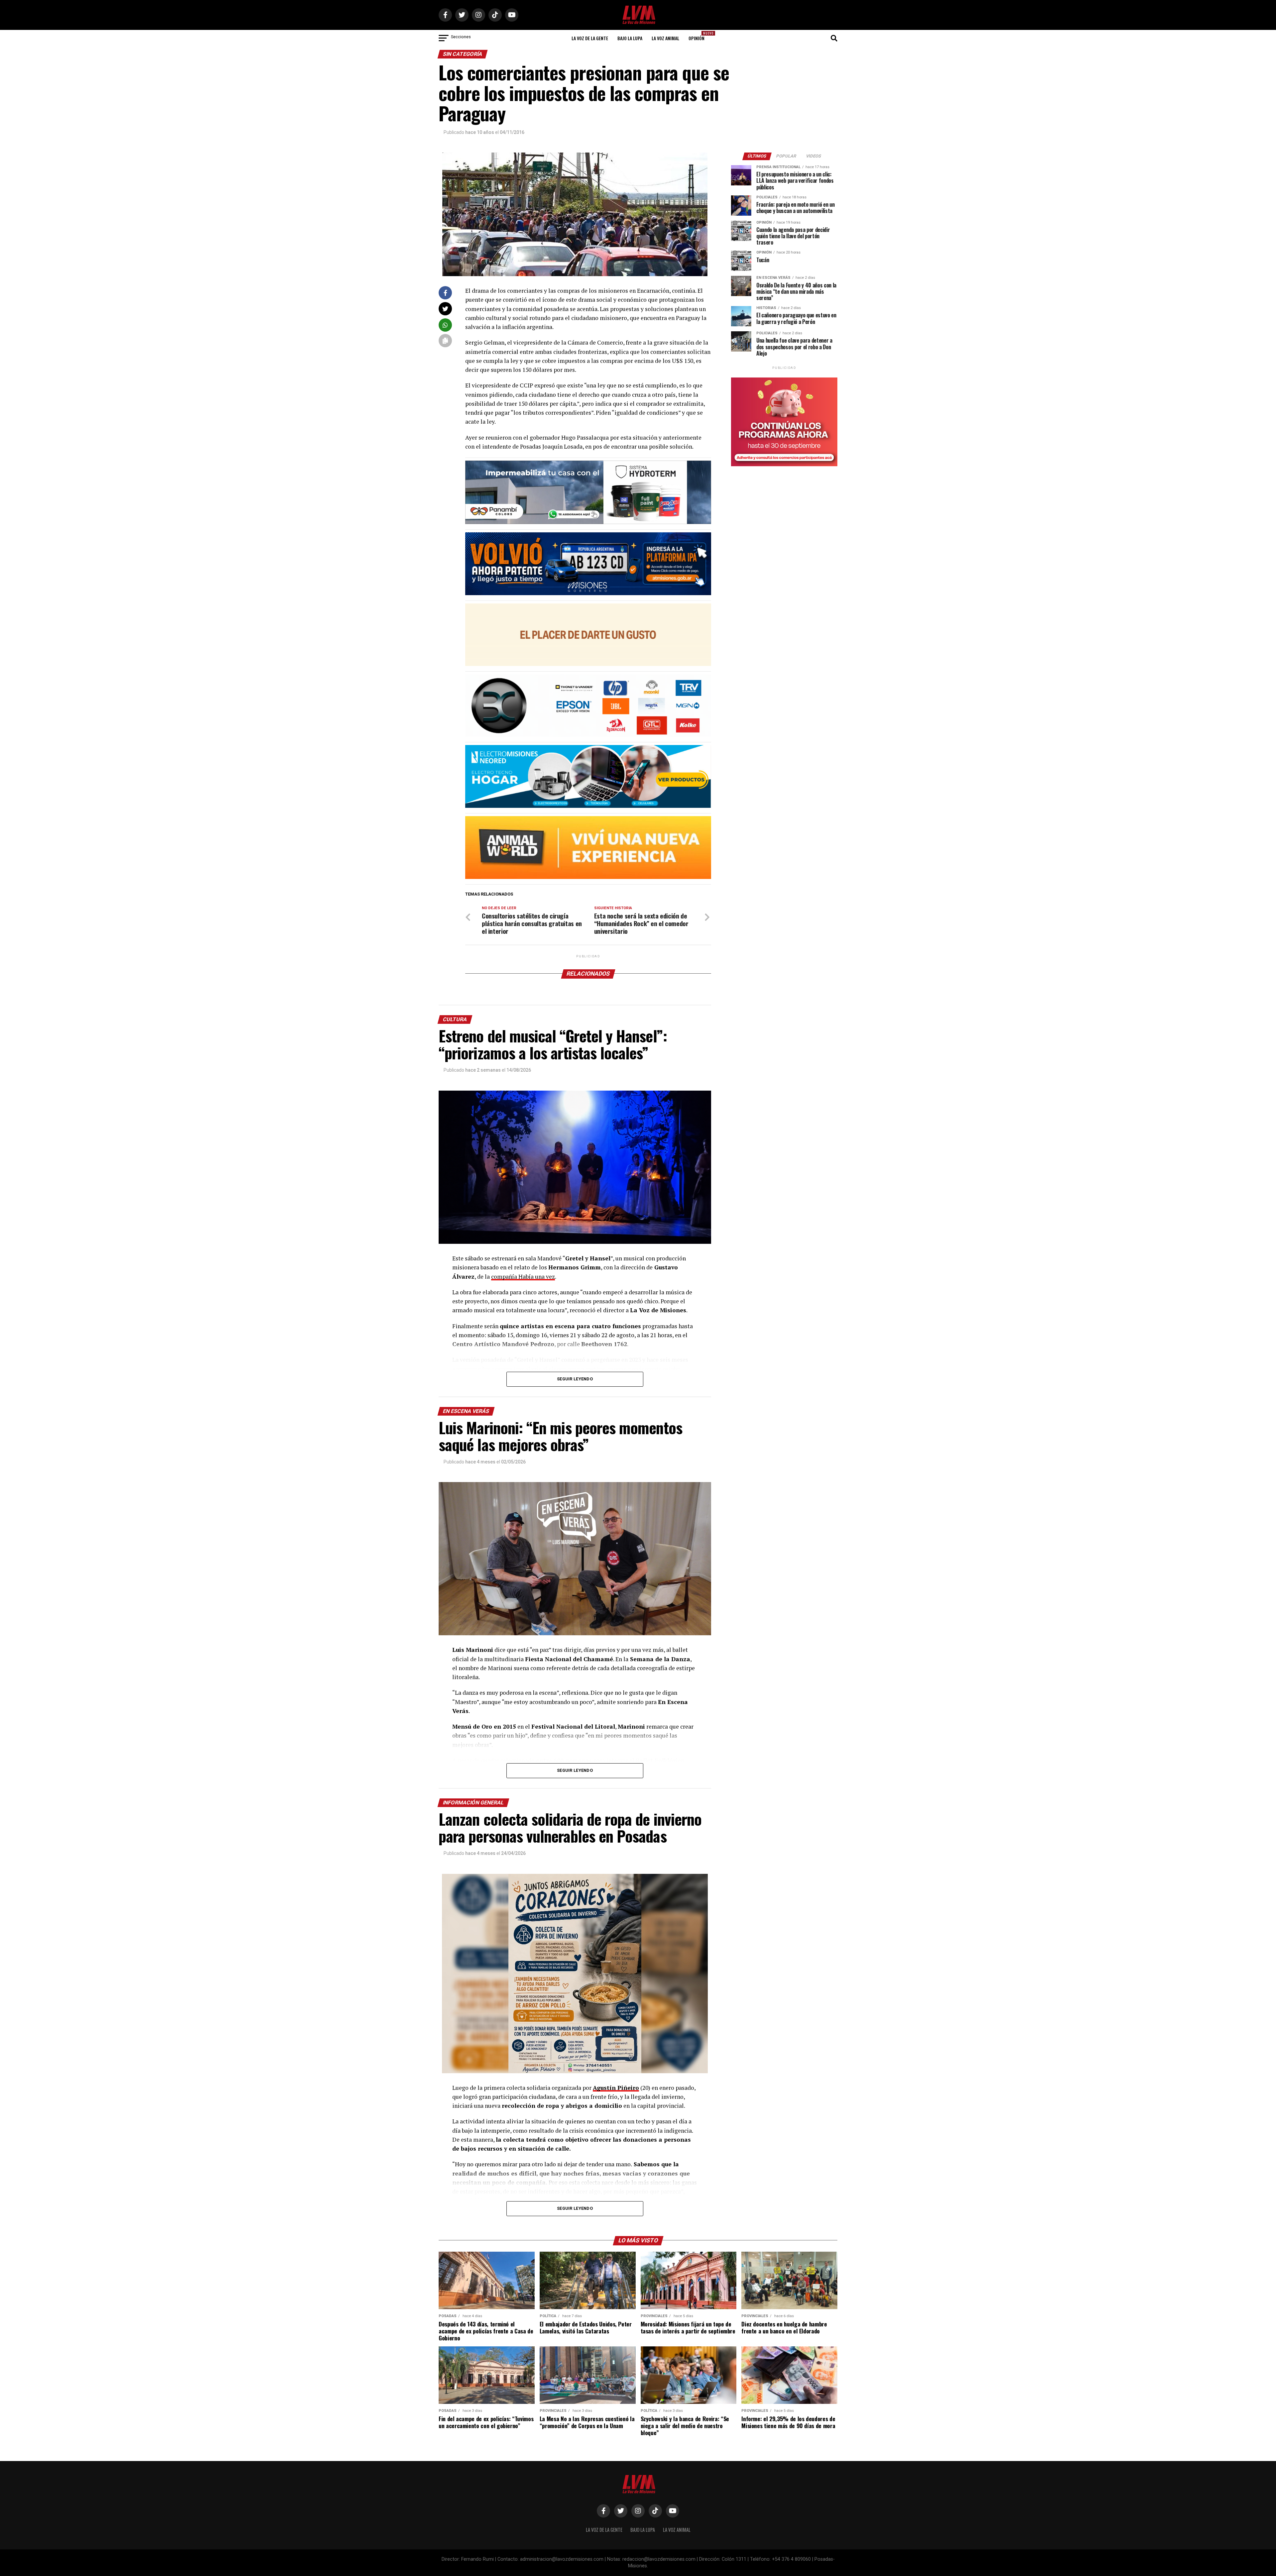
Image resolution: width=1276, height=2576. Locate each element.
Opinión (698, 36)
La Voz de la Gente (590, 38)
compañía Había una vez (523, 1277)
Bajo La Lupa (630, 38)
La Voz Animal (665, 38)
